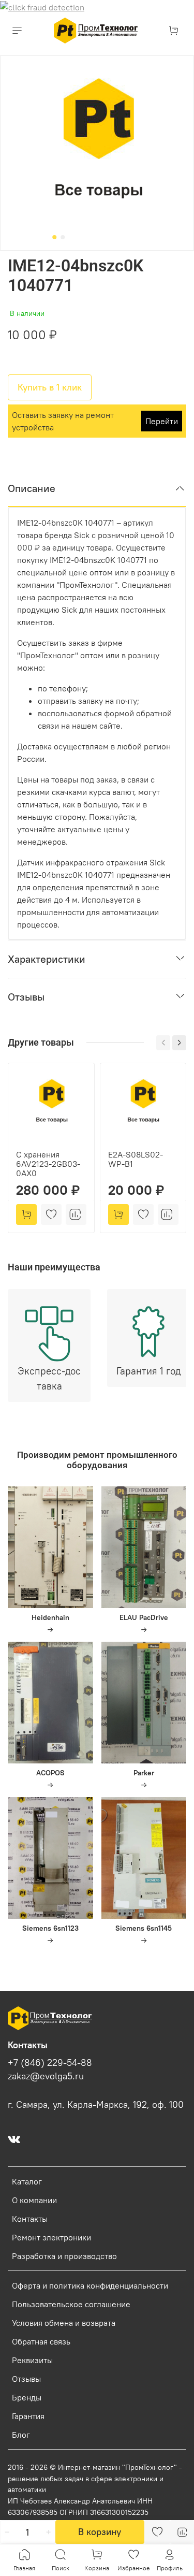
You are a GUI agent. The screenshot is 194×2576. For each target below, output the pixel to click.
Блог (21, 2435)
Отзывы (26, 2379)
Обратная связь (41, 2341)
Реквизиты (32, 2360)
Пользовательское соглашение (71, 2304)
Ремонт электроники (51, 2237)
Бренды (27, 2397)
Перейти (162, 421)
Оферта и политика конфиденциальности (90, 2285)
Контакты (30, 2219)
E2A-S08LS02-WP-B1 (136, 1159)
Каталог (27, 2181)
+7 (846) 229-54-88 (50, 2063)
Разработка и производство (64, 2256)
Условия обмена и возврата (64, 2323)
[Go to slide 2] (63, 237)
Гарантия (28, 2416)
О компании (34, 2200)
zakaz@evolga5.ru (46, 2076)
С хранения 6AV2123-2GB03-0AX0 (48, 1163)
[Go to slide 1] (54, 237)
